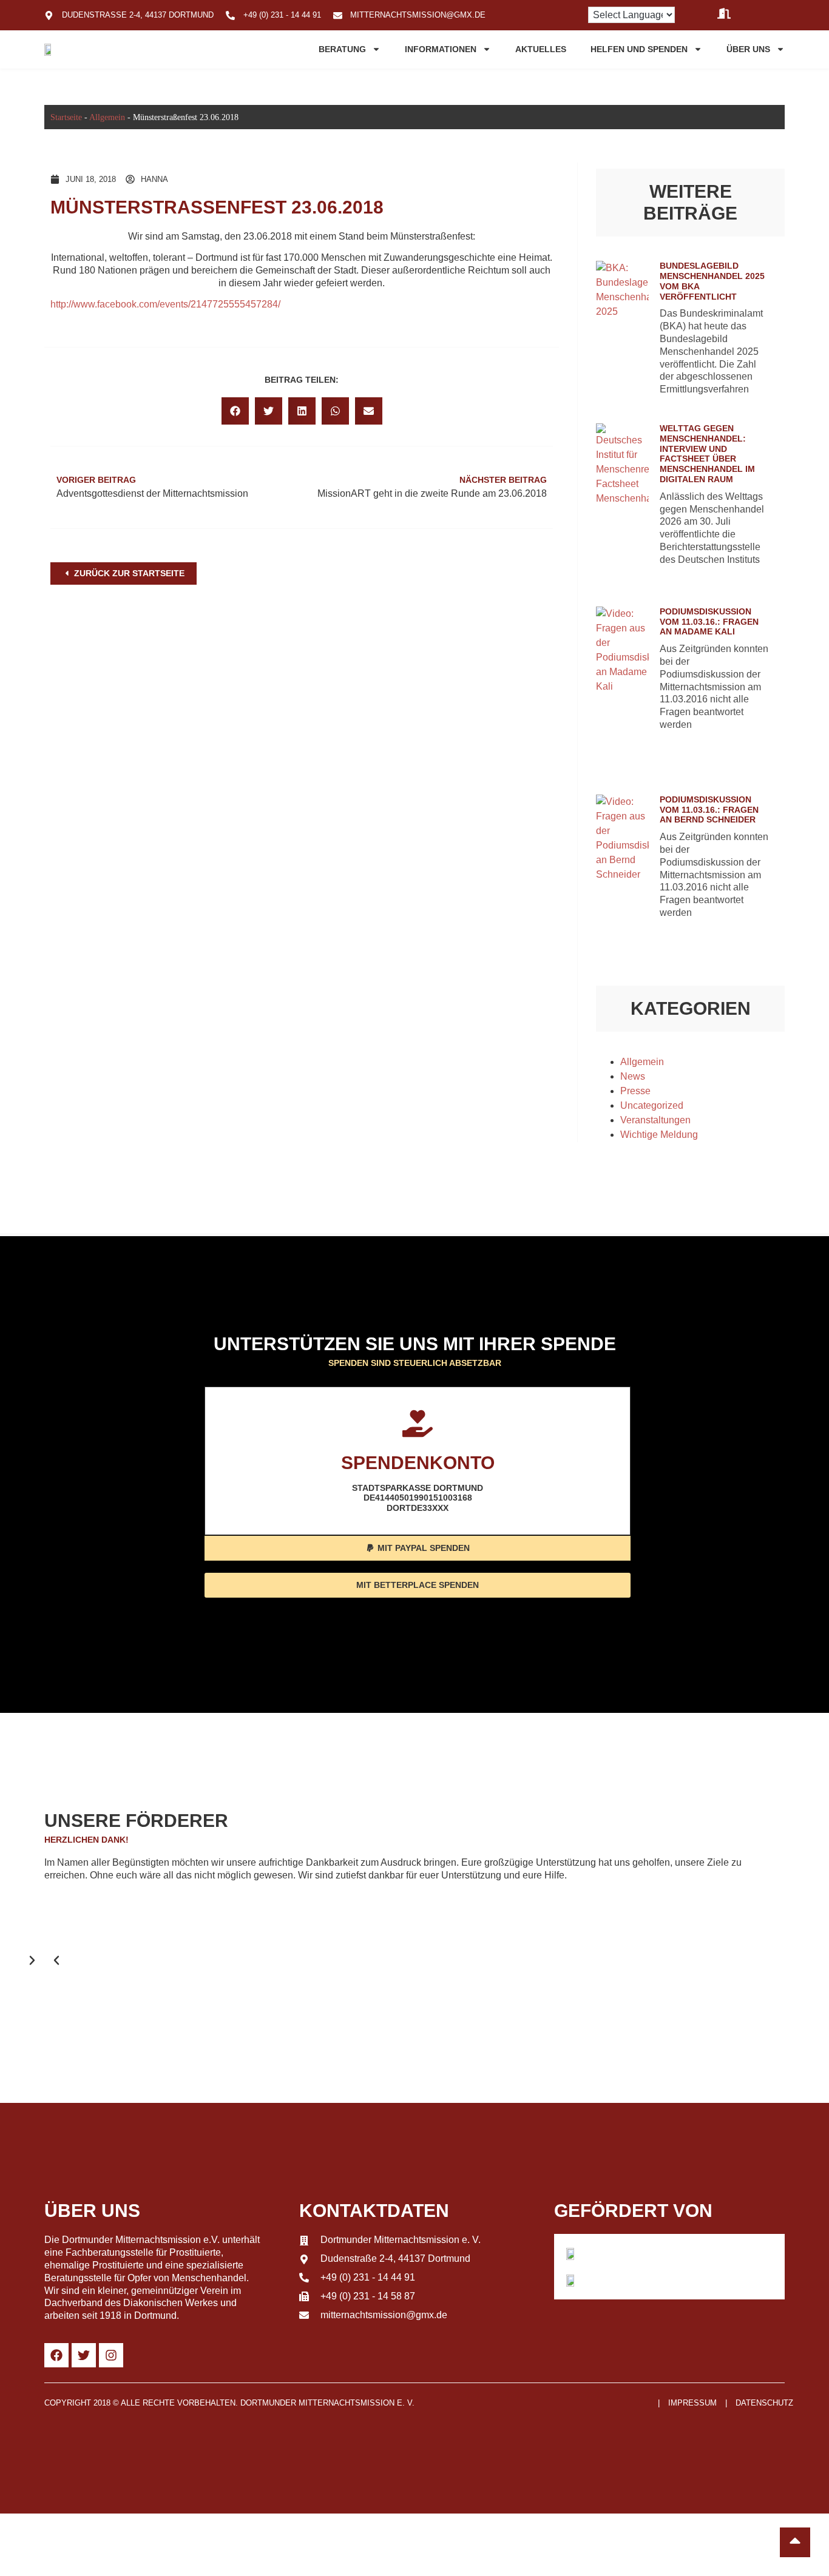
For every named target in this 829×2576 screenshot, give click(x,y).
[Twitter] (84, 2355)
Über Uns (748, 49)
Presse (635, 1091)
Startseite (66, 117)
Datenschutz (764, 2403)
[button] (235, 411)
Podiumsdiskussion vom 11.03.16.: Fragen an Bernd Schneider (709, 810)
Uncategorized (652, 1105)
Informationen (441, 49)
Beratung (342, 49)
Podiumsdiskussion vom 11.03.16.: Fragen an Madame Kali (709, 622)
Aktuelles (541, 49)
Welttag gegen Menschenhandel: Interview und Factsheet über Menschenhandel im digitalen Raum (707, 454)
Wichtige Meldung (659, 1135)
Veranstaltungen (655, 1120)
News (633, 1076)
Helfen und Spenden (639, 49)
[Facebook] (56, 2355)
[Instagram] (111, 2355)
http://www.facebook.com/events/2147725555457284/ (165, 304)
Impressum (692, 2403)
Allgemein (107, 117)
